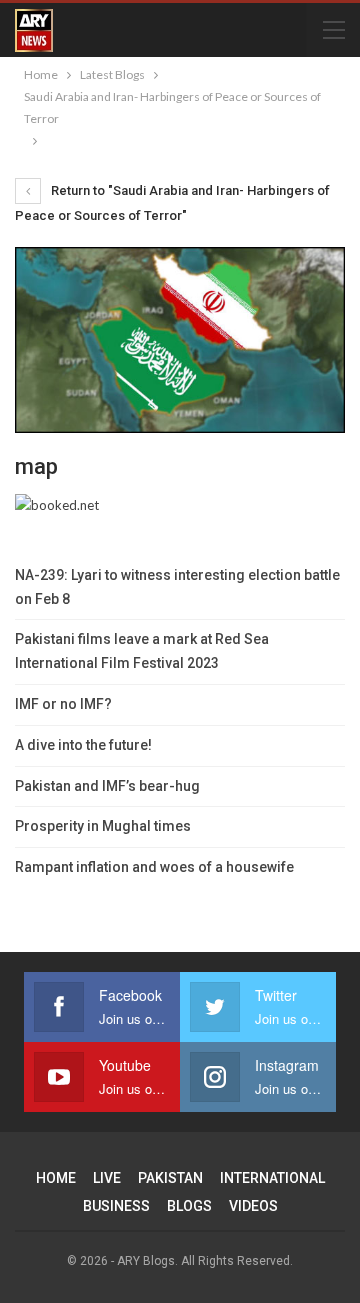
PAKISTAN (170, 1178)
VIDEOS (253, 1206)
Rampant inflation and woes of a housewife (154, 867)
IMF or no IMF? (63, 704)
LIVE (107, 1178)
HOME (56, 1178)
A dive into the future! (83, 745)
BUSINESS (116, 1206)
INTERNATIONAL (272, 1178)
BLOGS (189, 1206)
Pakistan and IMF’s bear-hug (107, 786)
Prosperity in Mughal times (103, 826)
